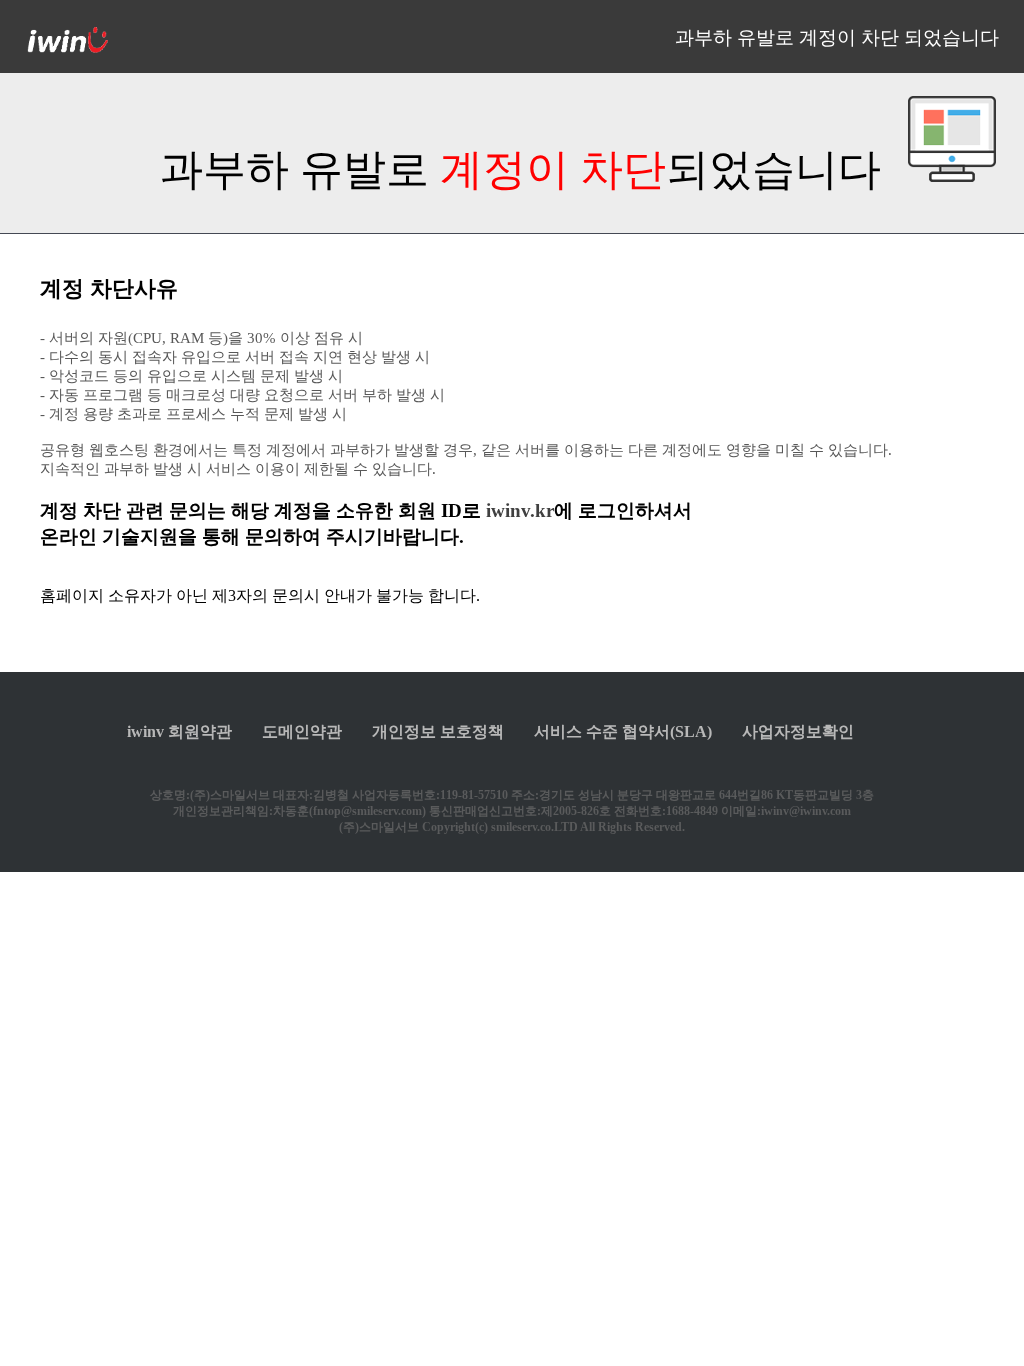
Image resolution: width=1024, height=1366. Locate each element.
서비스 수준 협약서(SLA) (623, 731)
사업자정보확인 (798, 731)
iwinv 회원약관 (179, 731)
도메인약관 (302, 731)
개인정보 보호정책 (438, 731)
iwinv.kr (520, 510)
